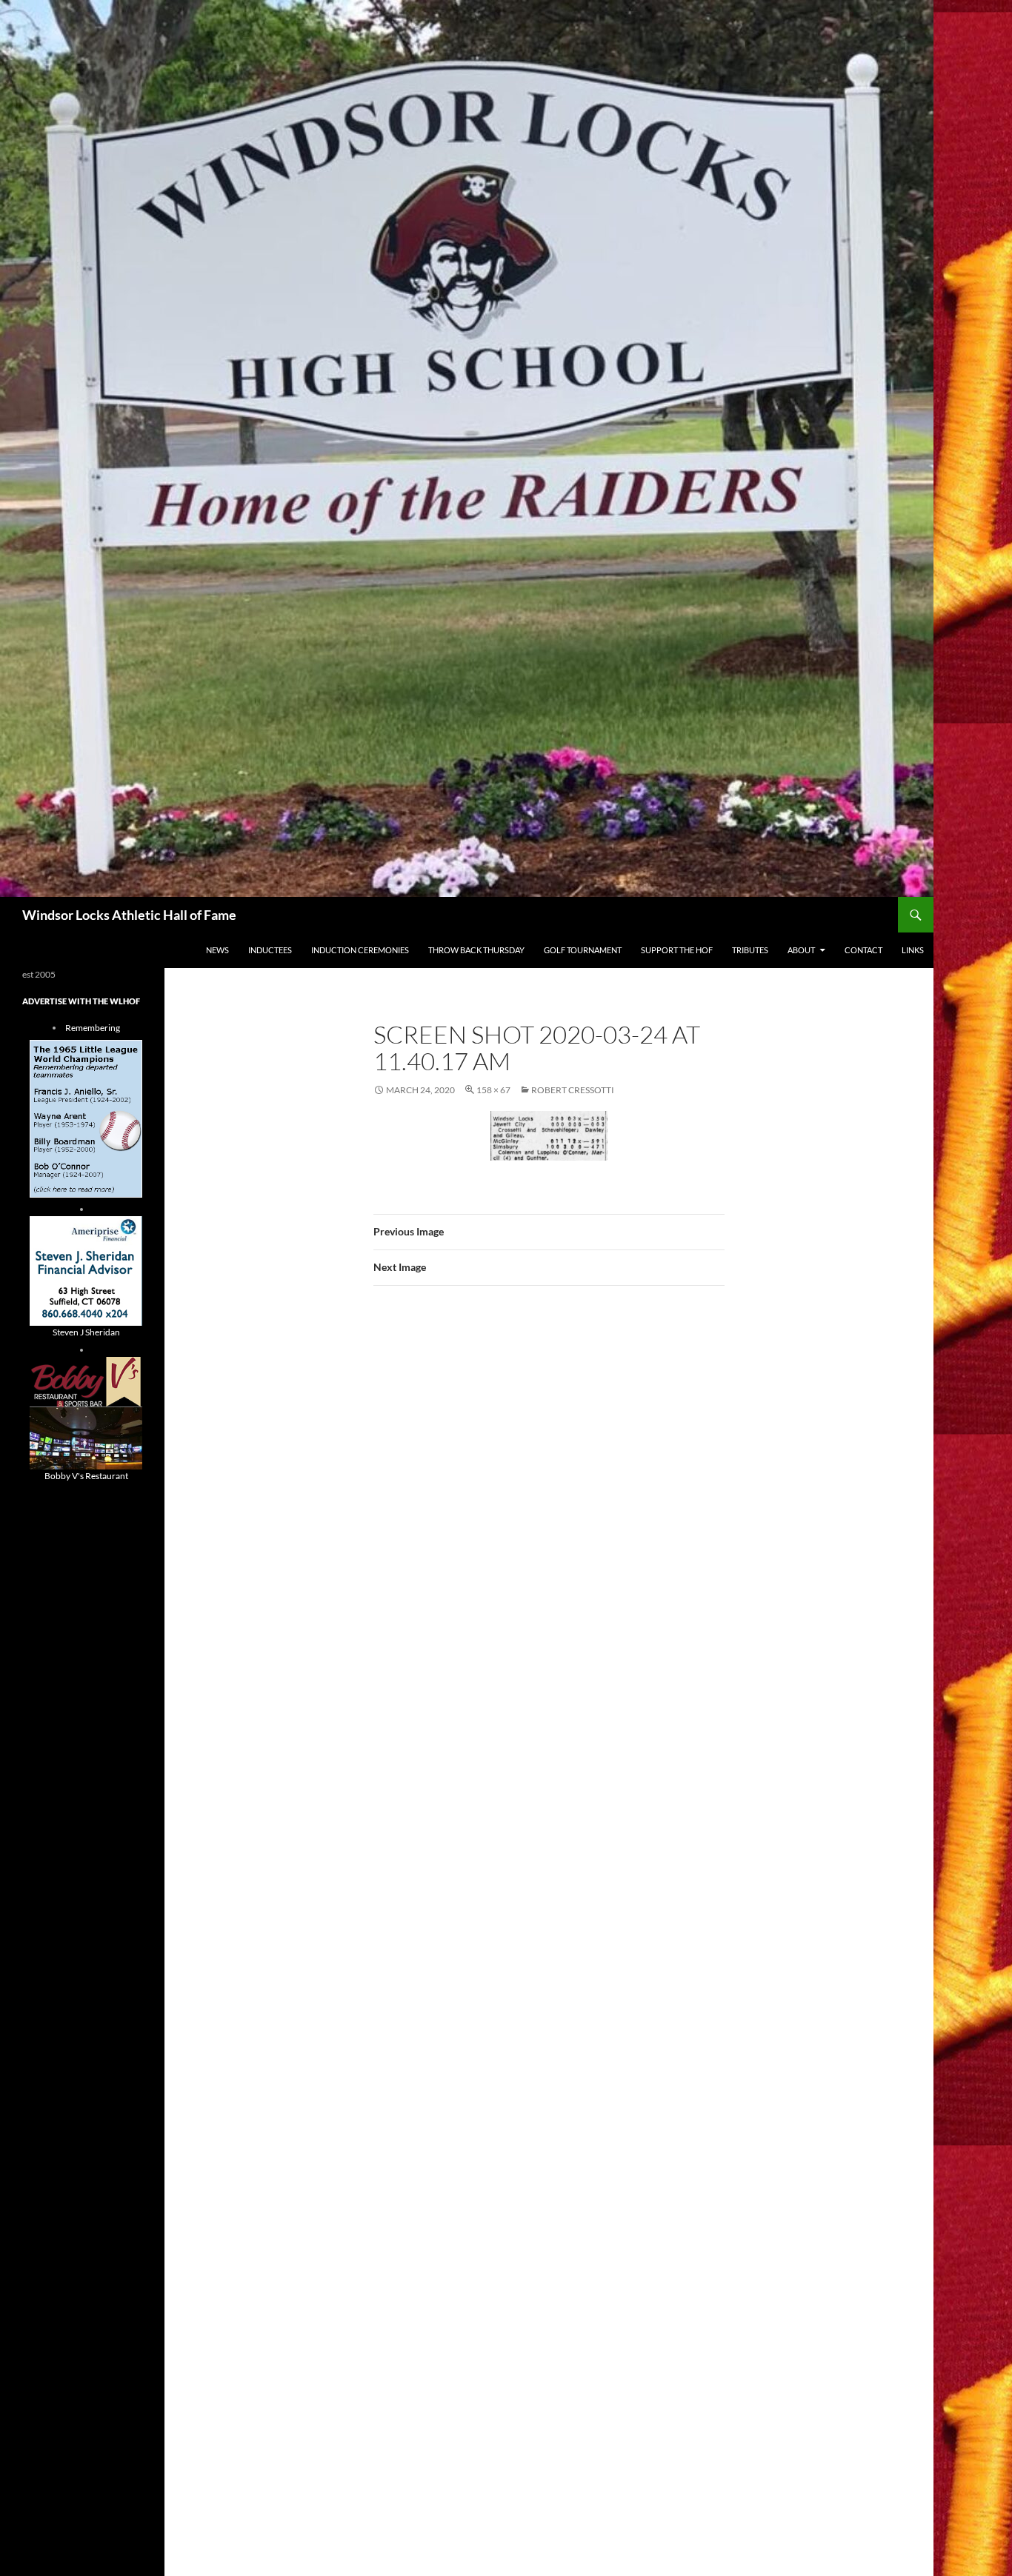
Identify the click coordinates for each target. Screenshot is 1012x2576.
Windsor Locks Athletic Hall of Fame (129, 915)
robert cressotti (573, 1090)
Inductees (270, 950)
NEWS (217, 950)
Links (913, 950)
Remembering (93, 1028)
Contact (863, 950)
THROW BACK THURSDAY (476, 950)
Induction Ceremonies (360, 950)
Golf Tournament (583, 950)
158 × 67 (493, 1090)
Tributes (750, 950)
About (801, 950)
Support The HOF (677, 950)
